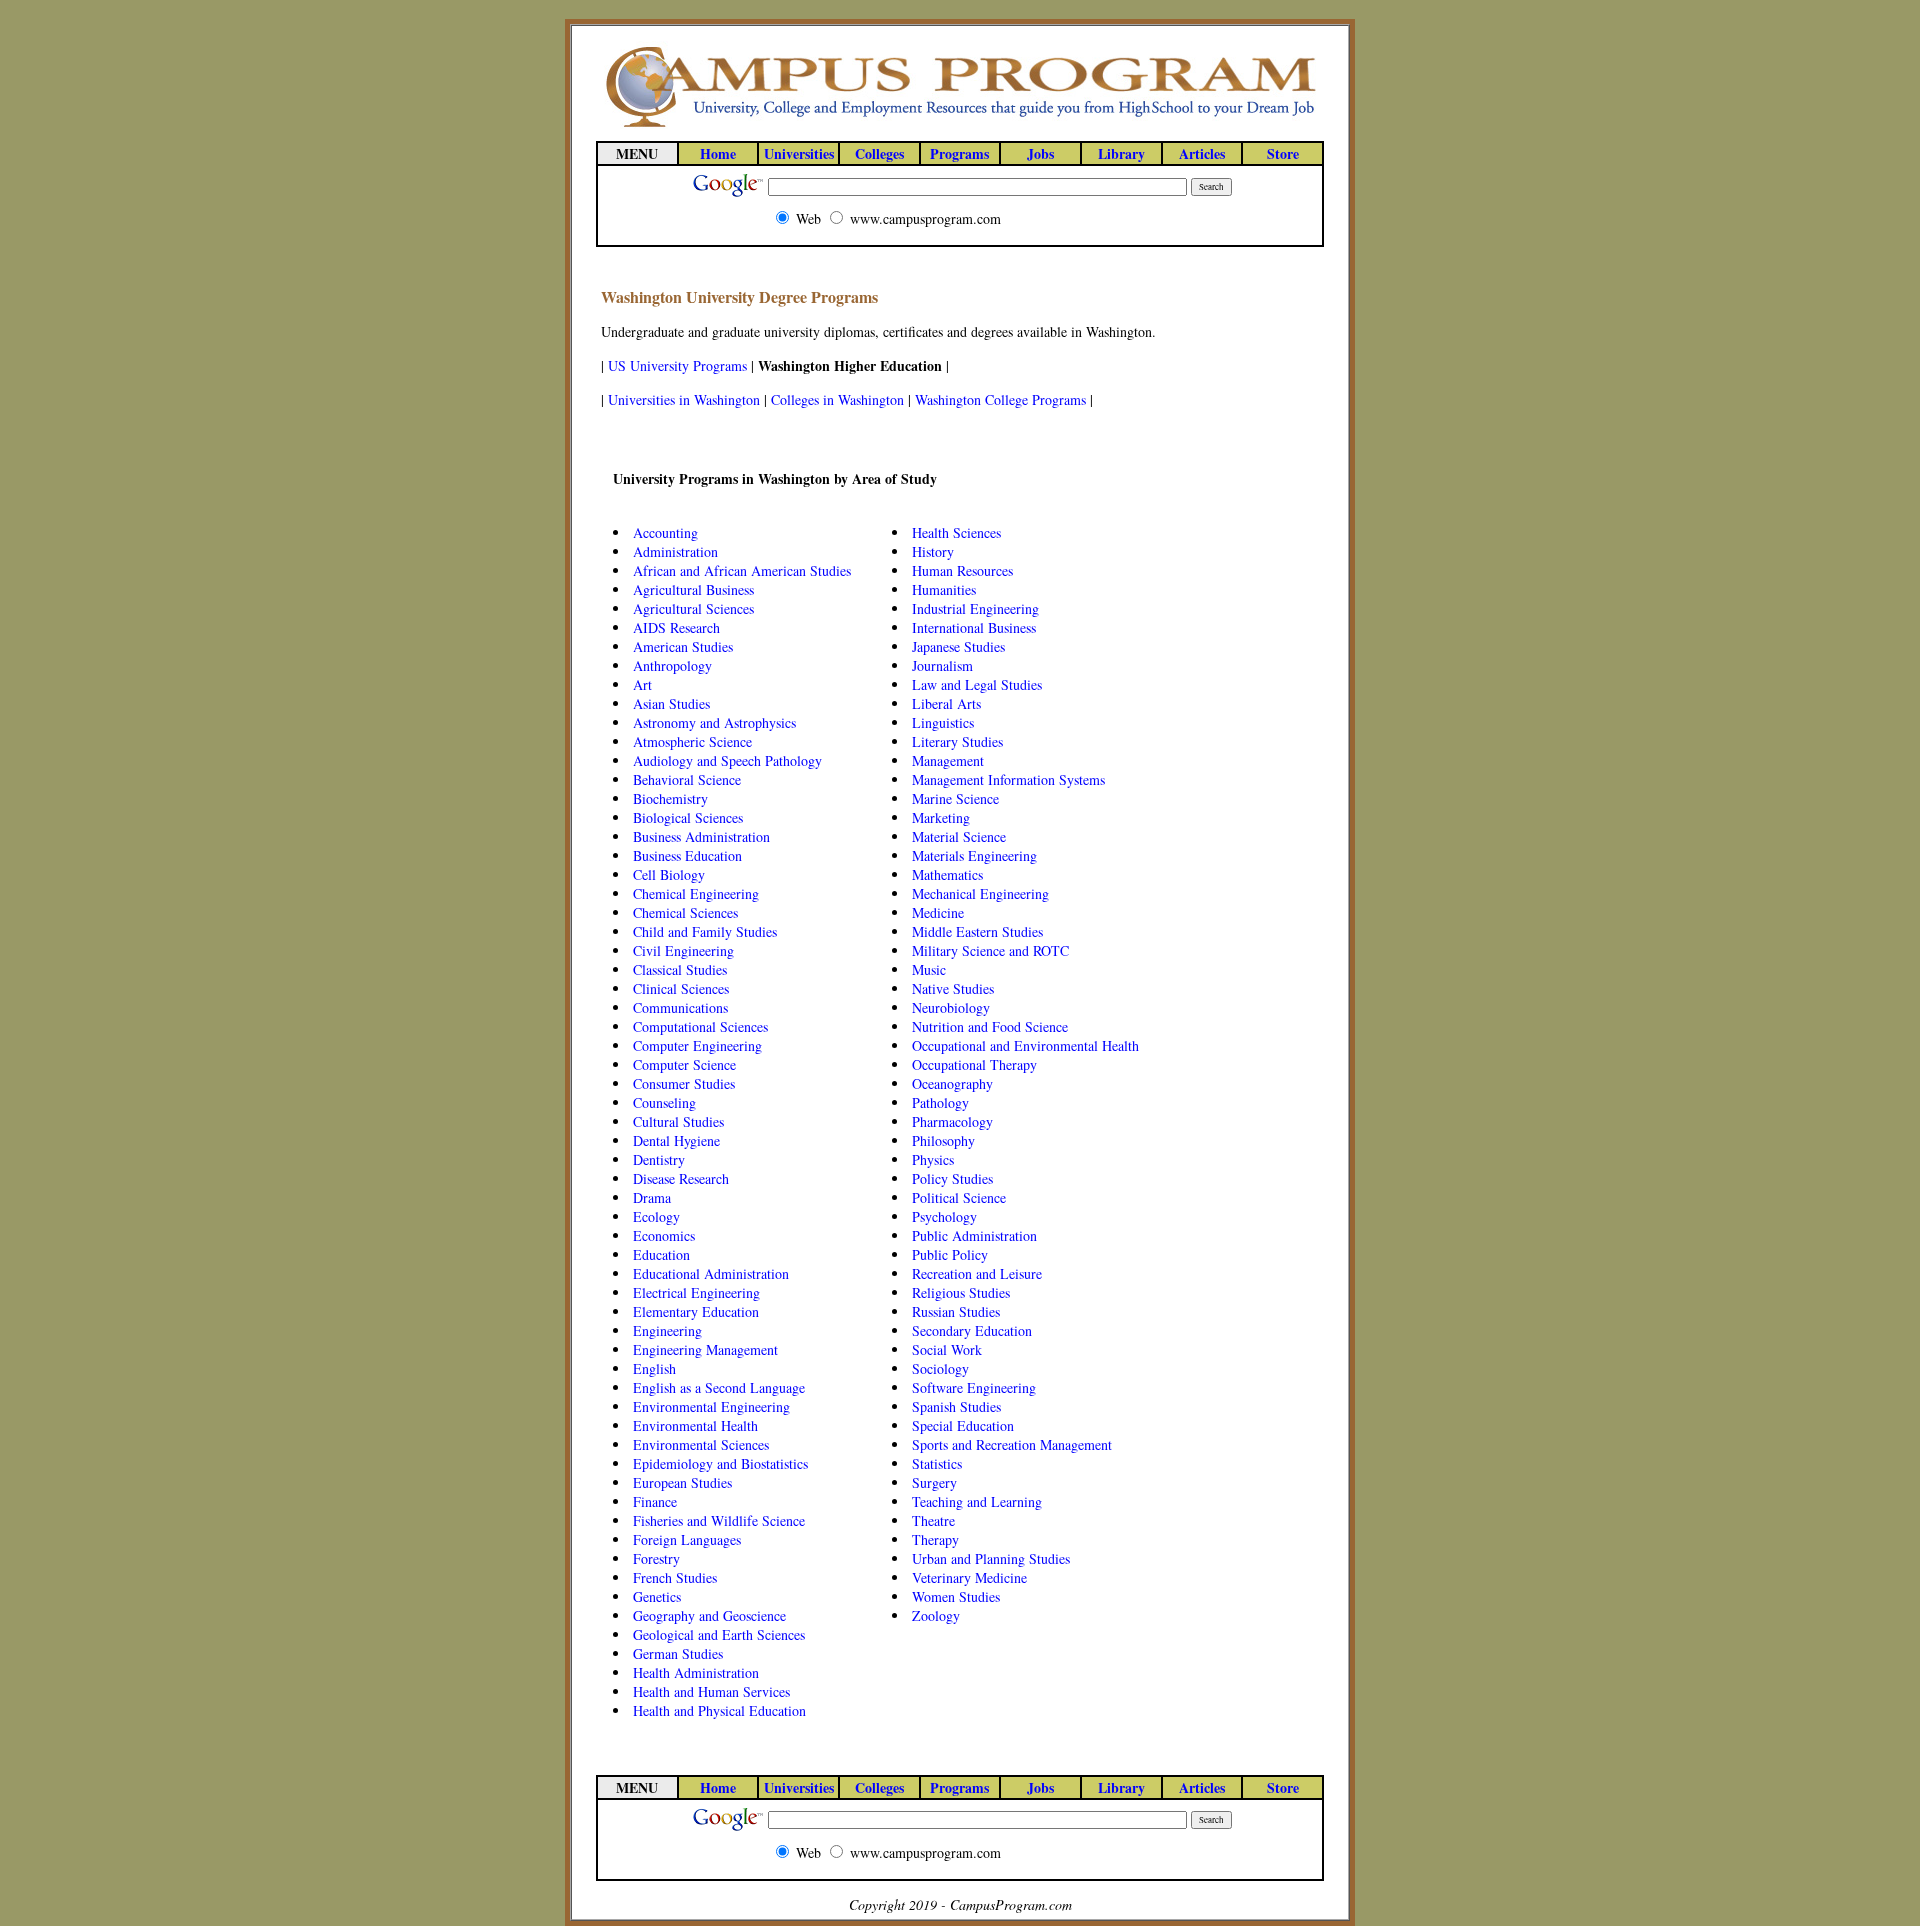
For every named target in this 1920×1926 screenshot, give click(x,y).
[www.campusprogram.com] (960, 125)
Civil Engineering (683, 950)
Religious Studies (961, 1292)
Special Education (963, 1425)
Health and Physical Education (719, 1710)
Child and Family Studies (705, 931)
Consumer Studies (684, 1083)
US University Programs (677, 365)
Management (948, 760)
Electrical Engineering (696, 1292)
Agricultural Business (693, 589)
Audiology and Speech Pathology (727, 760)
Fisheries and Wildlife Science (719, 1520)
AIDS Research (676, 627)
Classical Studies (680, 969)
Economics (664, 1235)
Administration (675, 551)
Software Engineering (974, 1387)
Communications (680, 1007)
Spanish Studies (956, 1406)
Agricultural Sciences (693, 608)
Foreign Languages (687, 1539)
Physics (933, 1159)
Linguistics (943, 722)
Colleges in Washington (837, 399)
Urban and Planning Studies (991, 1558)
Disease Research (681, 1178)
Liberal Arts (946, 703)
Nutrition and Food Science (990, 1026)
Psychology (944, 1216)
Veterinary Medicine (969, 1577)
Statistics (937, 1463)
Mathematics (947, 874)
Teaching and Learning (977, 1501)
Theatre (933, 1520)
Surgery (934, 1482)
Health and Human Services (711, 1691)
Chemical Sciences (685, 912)
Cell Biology (669, 874)
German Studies (678, 1653)
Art (642, 684)
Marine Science (955, 798)
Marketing (941, 817)
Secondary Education (972, 1330)
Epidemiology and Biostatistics (720, 1463)
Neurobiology (951, 1007)
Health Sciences (956, 532)
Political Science (959, 1197)
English (654, 1368)
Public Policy (950, 1254)
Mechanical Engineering (980, 893)
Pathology (940, 1102)
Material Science (959, 836)
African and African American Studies (742, 570)
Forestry (656, 1558)
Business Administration (701, 836)
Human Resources (962, 570)
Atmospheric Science (692, 741)
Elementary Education (696, 1311)
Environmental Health (695, 1425)
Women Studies (956, 1596)
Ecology (656, 1216)
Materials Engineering (974, 855)
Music (929, 969)
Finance (655, 1501)
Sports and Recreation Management (1012, 1444)
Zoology (936, 1615)
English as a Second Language (719, 1387)
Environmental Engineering (711, 1406)
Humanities (944, 589)
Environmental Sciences (701, 1444)
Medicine (938, 912)
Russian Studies (956, 1311)
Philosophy (943, 1140)
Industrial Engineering (975, 608)
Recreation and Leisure (977, 1273)
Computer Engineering (697, 1045)
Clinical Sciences (681, 988)
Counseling (664, 1102)
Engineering (667, 1330)
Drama (652, 1197)
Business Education (687, 855)
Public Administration (974, 1235)
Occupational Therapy (974, 1064)
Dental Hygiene (676, 1140)
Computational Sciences (700, 1026)
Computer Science (684, 1064)
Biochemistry (670, 798)
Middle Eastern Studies (977, 931)
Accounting (665, 532)
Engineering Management (705, 1349)
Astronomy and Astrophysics (714, 722)
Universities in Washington (684, 399)
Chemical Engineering (696, 893)
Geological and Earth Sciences (719, 1634)
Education (661, 1254)
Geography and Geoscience (709, 1615)
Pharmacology (952, 1121)
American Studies (683, 646)
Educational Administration (711, 1273)
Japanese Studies (958, 646)
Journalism (942, 665)
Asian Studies (671, 703)
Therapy (935, 1539)
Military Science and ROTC (990, 950)
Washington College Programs (1000, 399)
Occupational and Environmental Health (1025, 1045)
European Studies (682, 1482)
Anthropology (672, 665)
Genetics (657, 1596)
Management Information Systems (1008, 779)
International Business (974, 627)
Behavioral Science (687, 779)
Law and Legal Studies (977, 684)
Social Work (947, 1349)
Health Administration (696, 1672)
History (933, 551)
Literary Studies (957, 741)
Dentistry (659, 1159)
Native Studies (953, 988)
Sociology (940, 1368)
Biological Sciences (688, 817)
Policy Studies (952, 1178)
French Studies (675, 1577)
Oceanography (952, 1083)
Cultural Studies (678, 1121)
